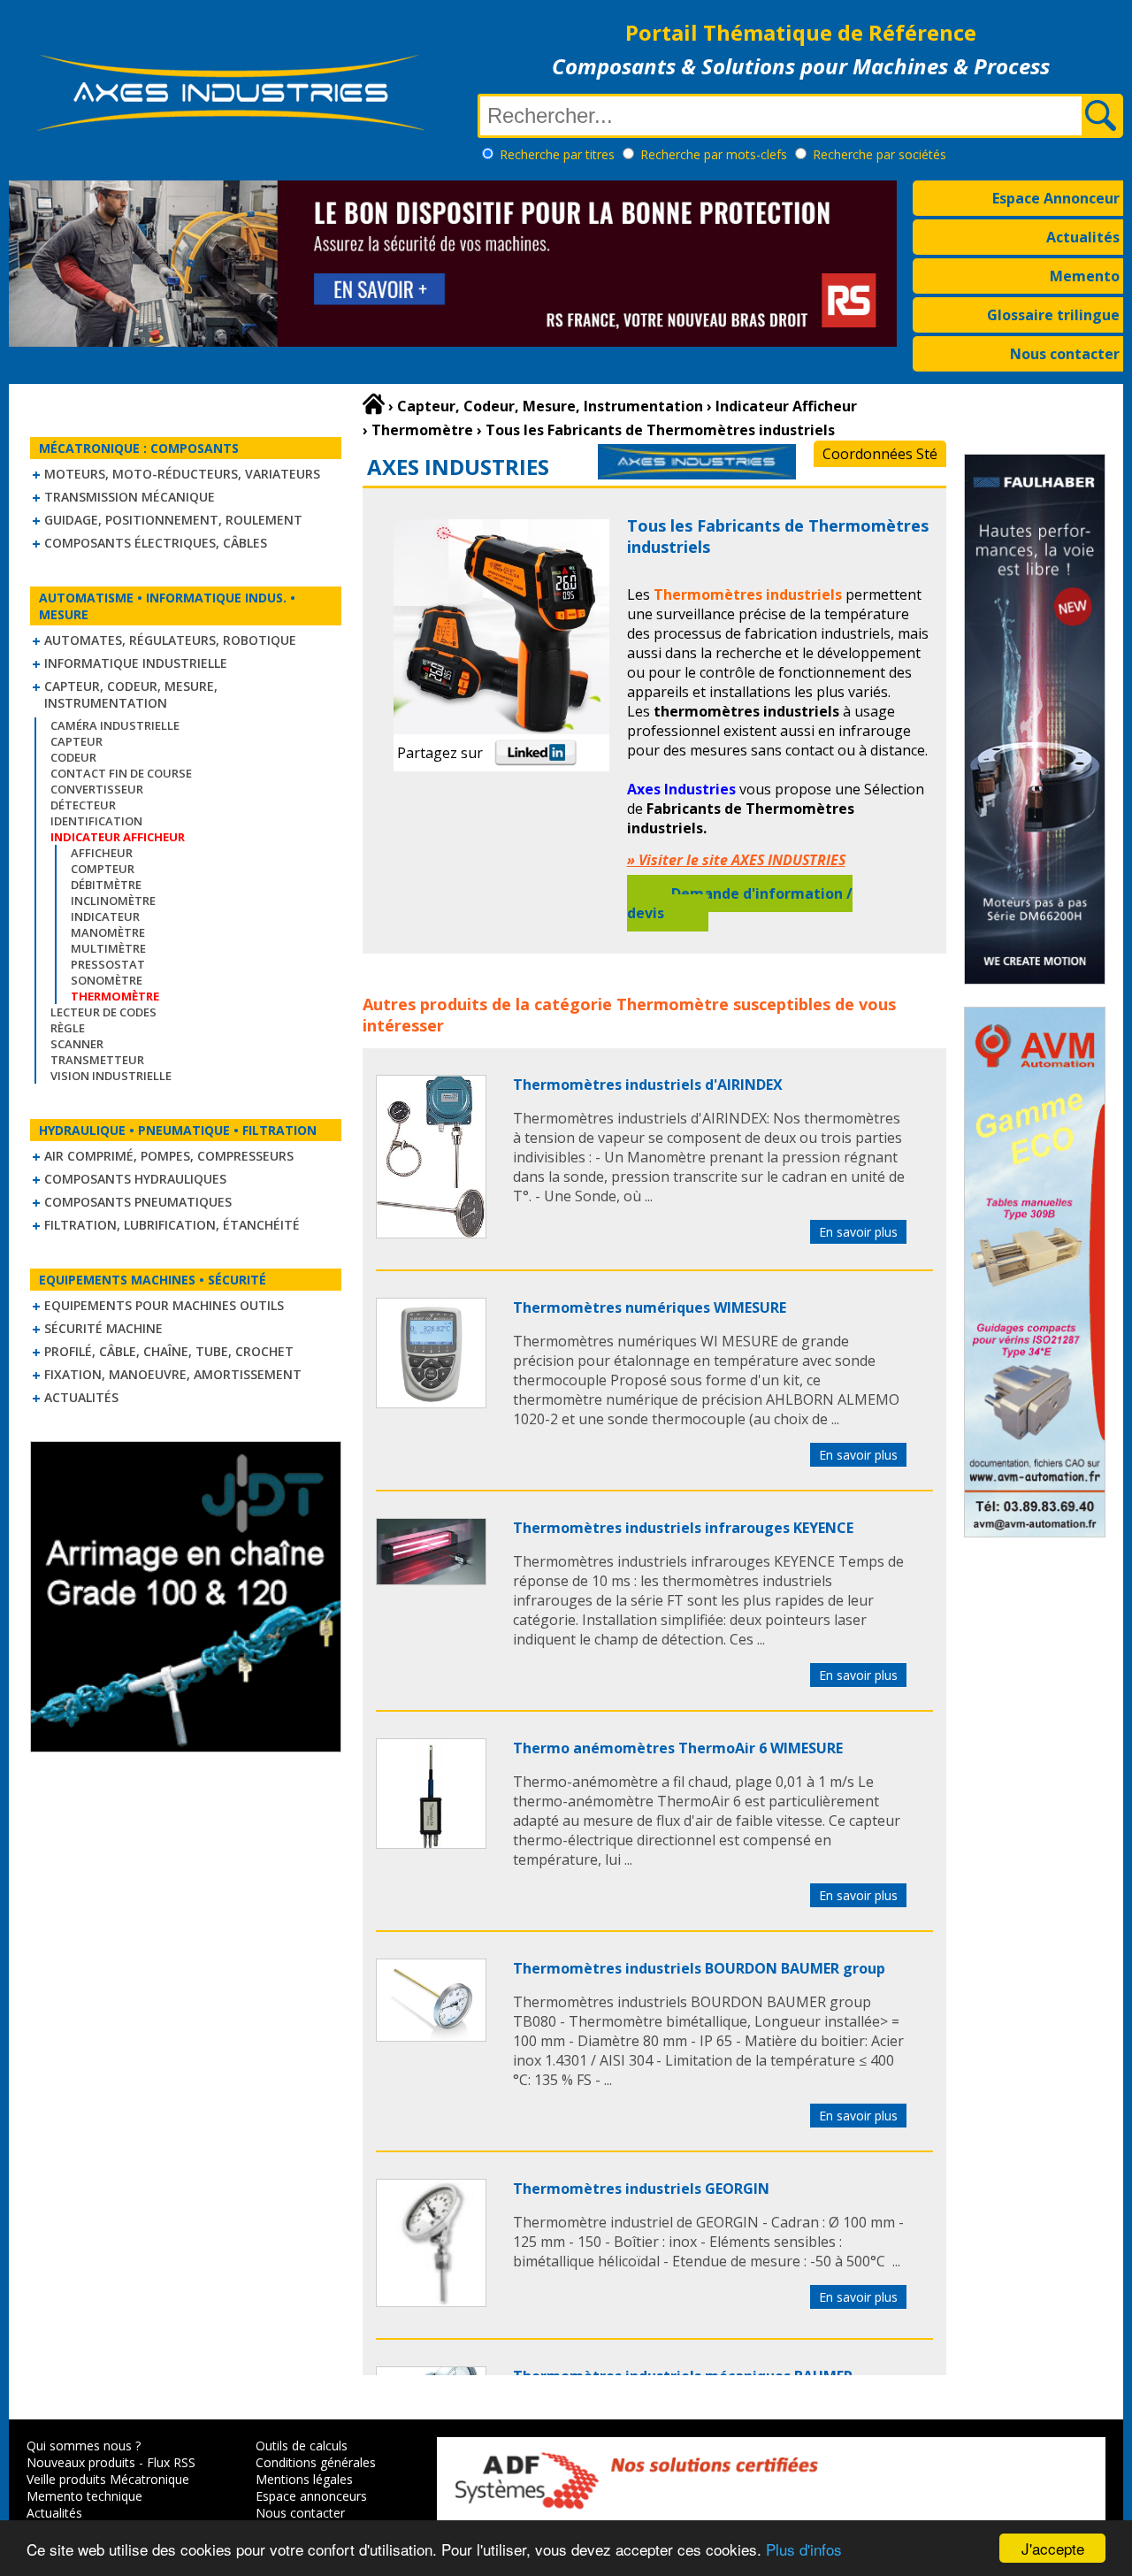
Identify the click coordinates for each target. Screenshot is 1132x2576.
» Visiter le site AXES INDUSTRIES (736, 860)
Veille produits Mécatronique (108, 2479)
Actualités (1083, 237)
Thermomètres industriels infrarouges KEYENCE (683, 1528)
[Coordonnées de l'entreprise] (697, 474)
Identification (96, 821)
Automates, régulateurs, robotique (170, 640)
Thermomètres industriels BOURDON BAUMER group (699, 1968)
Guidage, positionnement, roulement (173, 520)
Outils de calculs (302, 2446)
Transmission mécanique (130, 497)
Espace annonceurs (311, 2496)
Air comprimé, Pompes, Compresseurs (169, 1156)
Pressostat (108, 964)
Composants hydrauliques (135, 1179)
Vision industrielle (111, 1076)
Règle (68, 1028)
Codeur (73, 757)
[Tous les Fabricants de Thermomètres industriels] (431, 1233)
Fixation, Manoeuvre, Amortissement (173, 1374)
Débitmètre (106, 885)
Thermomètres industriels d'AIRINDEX (648, 1085)
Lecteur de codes (103, 1012)
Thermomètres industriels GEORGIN (641, 2189)
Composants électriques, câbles (156, 543)
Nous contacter (1065, 354)
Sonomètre (107, 980)
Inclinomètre (113, 901)
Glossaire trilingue (1053, 315)
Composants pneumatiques (138, 1202)
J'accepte (1053, 2548)
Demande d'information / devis (740, 903)
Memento (1085, 276)
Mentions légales (304, 2479)
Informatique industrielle (136, 663)
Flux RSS (171, 2462)
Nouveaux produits (81, 2462)
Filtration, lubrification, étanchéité (172, 1225)
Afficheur (102, 853)
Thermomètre (673, 1004)
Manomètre (108, 932)
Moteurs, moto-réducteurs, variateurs (182, 474)
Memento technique (84, 2496)
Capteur (76, 741)
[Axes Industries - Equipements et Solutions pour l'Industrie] (230, 131)
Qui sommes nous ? (84, 2446)
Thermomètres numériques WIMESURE (650, 1307)
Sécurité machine (103, 1328)
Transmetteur (97, 1060)
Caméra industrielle (115, 725)
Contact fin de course (121, 773)
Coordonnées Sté (880, 454)
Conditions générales (316, 2462)
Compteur (103, 869)
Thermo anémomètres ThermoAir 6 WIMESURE (678, 1748)
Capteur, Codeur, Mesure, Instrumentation (131, 694)
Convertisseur (97, 789)
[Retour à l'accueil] (374, 404)
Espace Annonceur (1056, 198)
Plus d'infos (804, 2549)
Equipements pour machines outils (164, 1305)
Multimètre (108, 948)
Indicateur (105, 916)
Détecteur (83, 805)
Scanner (77, 1044)
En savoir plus (858, 1232)
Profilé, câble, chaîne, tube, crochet (169, 1351)
